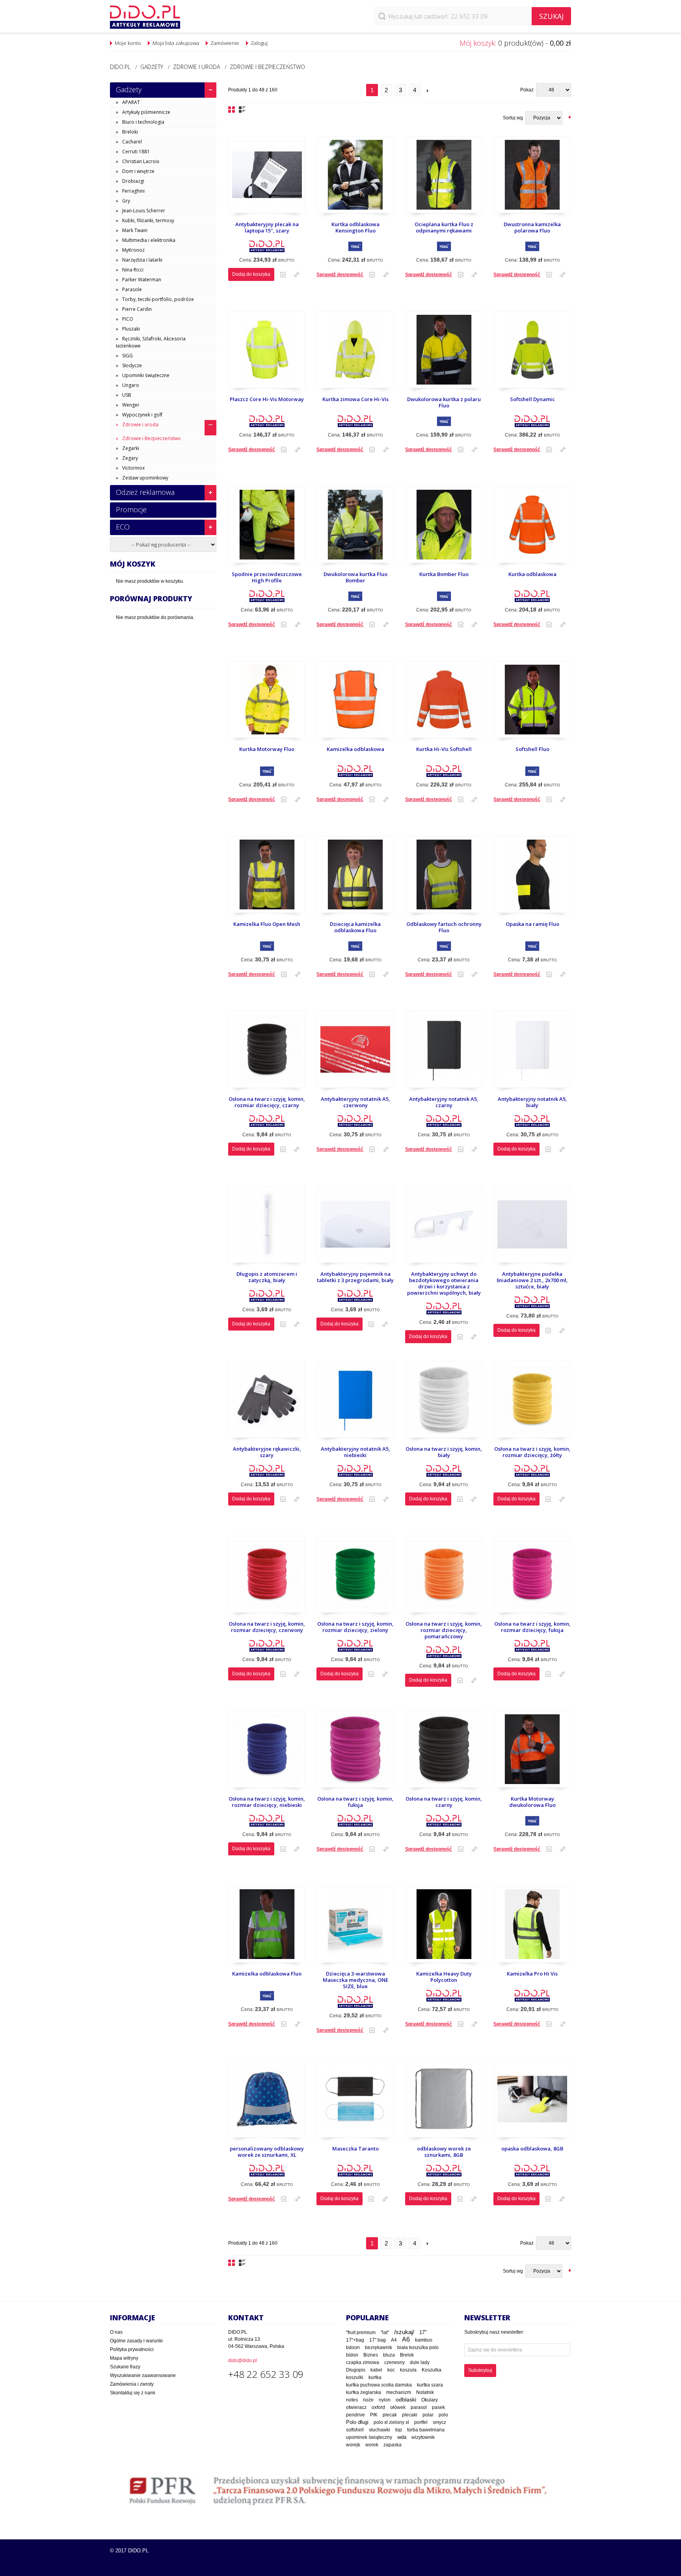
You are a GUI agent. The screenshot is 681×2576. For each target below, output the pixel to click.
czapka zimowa (363, 2362)
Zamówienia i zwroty (132, 2384)
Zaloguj (259, 43)
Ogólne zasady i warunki (136, 2341)
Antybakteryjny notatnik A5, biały (532, 1102)
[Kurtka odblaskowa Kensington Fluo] (355, 179)
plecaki (410, 2415)
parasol (419, 2407)
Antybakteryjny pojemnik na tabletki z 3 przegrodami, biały (355, 1277)
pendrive (355, 2415)
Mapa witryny (124, 2358)
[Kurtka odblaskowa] (532, 529)
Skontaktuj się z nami (133, 2393)
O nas (116, 2332)
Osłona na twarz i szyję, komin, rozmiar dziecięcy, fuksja (532, 1627)
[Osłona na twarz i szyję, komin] (444, 1403)
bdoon (353, 2347)
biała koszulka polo (418, 2347)
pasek (438, 2407)
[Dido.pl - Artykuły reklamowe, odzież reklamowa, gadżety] (145, 17)
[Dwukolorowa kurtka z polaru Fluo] (444, 354)
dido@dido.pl (243, 2360)
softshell (355, 2430)
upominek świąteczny (369, 2437)
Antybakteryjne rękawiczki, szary (267, 1452)
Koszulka (432, 2370)
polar (428, 2415)
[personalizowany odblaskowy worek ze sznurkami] (267, 2103)
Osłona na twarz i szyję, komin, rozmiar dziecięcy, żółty (532, 1452)
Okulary (430, 2400)
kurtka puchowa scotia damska (379, 2385)
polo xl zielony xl (391, 2422)
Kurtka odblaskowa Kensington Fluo (355, 228)
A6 (406, 2339)
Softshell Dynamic (532, 399)
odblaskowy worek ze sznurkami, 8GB (444, 2152)
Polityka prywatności (132, 2349)
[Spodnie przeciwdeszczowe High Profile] (267, 529)
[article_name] (444, 1928)
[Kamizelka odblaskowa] (355, 703)
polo (443, 2415)
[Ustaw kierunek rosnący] (570, 117)
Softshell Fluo (532, 749)
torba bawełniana (426, 2430)
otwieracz (356, 2407)
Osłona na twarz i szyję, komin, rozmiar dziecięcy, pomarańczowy (444, 1630)
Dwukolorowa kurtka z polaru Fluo (444, 402)
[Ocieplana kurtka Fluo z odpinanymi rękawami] (444, 179)
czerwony (394, 2362)
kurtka (375, 2377)
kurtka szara (430, 2385)
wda (402, 2437)
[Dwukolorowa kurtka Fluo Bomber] (355, 529)
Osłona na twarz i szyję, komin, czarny (444, 1802)
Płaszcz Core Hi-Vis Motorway (267, 399)
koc (391, 2370)
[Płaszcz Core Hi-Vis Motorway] (267, 354)
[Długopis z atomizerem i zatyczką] (267, 1228)
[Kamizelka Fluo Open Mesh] (267, 878)
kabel (376, 2370)
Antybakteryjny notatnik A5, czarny (444, 1102)
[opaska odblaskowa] (532, 2103)
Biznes (371, 2355)
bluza (389, 2355)
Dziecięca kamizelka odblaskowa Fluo (355, 927)
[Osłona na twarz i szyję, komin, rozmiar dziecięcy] (267, 1053)
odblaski (406, 2399)
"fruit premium (361, 2333)
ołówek (398, 2407)
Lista (242, 110)
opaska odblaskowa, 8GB (532, 2149)
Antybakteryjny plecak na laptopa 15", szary (267, 228)
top (399, 2430)
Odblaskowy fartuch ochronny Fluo (444, 927)
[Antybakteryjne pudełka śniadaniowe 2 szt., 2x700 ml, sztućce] (532, 1228)
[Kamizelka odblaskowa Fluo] (267, 1928)
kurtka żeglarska (364, 2392)
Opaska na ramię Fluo (532, 924)
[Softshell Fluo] (532, 703)
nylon (385, 2400)
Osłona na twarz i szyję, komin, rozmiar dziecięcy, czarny (267, 1102)
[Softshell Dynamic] (532, 354)
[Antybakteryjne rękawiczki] (267, 1403)
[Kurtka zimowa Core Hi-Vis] (355, 354)
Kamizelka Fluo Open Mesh (267, 924)
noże (368, 2400)
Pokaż (527, 90)
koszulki (355, 2377)
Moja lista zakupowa (176, 43)
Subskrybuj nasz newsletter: (494, 2332)
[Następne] (428, 90)
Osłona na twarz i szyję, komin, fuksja (355, 1802)
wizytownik (423, 2437)
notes (352, 2400)
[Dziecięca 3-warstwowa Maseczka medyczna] (355, 1928)
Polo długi (357, 2422)
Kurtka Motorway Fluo (267, 749)
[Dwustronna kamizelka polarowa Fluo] (532, 179)
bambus (424, 2340)
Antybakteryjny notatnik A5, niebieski (355, 1452)
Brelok (407, 2355)
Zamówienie (225, 43)
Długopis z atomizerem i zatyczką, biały (267, 1277)
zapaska (393, 2445)
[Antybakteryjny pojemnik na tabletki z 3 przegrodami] (355, 1228)
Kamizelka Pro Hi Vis (532, 1974)
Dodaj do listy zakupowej (283, 275)
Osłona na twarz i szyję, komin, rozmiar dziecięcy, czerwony (267, 1627)
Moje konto (128, 43)
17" (423, 2332)
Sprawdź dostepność (340, 275)
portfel (421, 2422)
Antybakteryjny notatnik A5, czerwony (355, 1102)
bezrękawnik (379, 2347)
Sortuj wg (513, 118)
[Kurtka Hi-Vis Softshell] (444, 703)
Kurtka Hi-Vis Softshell (444, 749)
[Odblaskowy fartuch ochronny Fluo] (444, 878)
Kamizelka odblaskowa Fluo (267, 1974)
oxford (378, 2407)
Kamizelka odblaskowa (355, 749)
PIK (374, 2415)
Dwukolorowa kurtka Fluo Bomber (355, 577)
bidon (352, 2355)
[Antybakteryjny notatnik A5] (355, 1053)
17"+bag (355, 2340)
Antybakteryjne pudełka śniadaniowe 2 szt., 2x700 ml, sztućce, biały (532, 1280)
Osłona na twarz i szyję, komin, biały (444, 1452)
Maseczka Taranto (355, 2149)
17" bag (378, 2340)
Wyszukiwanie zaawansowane (143, 2375)
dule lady (420, 2362)
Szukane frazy (125, 2367)
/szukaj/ (404, 2332)
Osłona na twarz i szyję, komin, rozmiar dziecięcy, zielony (355, 1627)
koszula (408, 2370)
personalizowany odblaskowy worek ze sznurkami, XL (267, 2152)
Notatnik (425, 2392)
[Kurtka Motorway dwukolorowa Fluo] (532, 1753)
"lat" (385, 2333)
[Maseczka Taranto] (355, 2103)
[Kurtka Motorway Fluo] (267, 703)
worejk (353, 2445)
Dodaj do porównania (297, 275)
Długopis (356, 2370)
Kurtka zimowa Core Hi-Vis (355, 399)
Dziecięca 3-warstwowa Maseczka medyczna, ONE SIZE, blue (355, 1980)
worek (372, 2445)
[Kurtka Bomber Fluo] (444, 529)
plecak (390, 2415)
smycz (439, 2422)
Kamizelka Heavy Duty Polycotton (444, 1977)
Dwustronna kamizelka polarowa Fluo (532, 228)
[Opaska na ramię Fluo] (532, 878)
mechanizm (399, 2392)
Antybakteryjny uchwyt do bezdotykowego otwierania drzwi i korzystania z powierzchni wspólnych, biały (444, 1283)
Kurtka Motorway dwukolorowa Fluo (532, 1802)
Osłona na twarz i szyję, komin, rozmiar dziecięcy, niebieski (267, 1802)
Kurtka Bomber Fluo (444, 574)
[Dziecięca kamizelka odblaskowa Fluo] (355, 878)
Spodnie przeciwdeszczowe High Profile (267, 577)
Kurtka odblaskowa (532, 574)
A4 (394, 2340)
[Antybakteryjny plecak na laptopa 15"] (267, 179)
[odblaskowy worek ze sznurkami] (444, 2103)
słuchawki (380, 2430)
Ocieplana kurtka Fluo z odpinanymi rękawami (444, 228)
